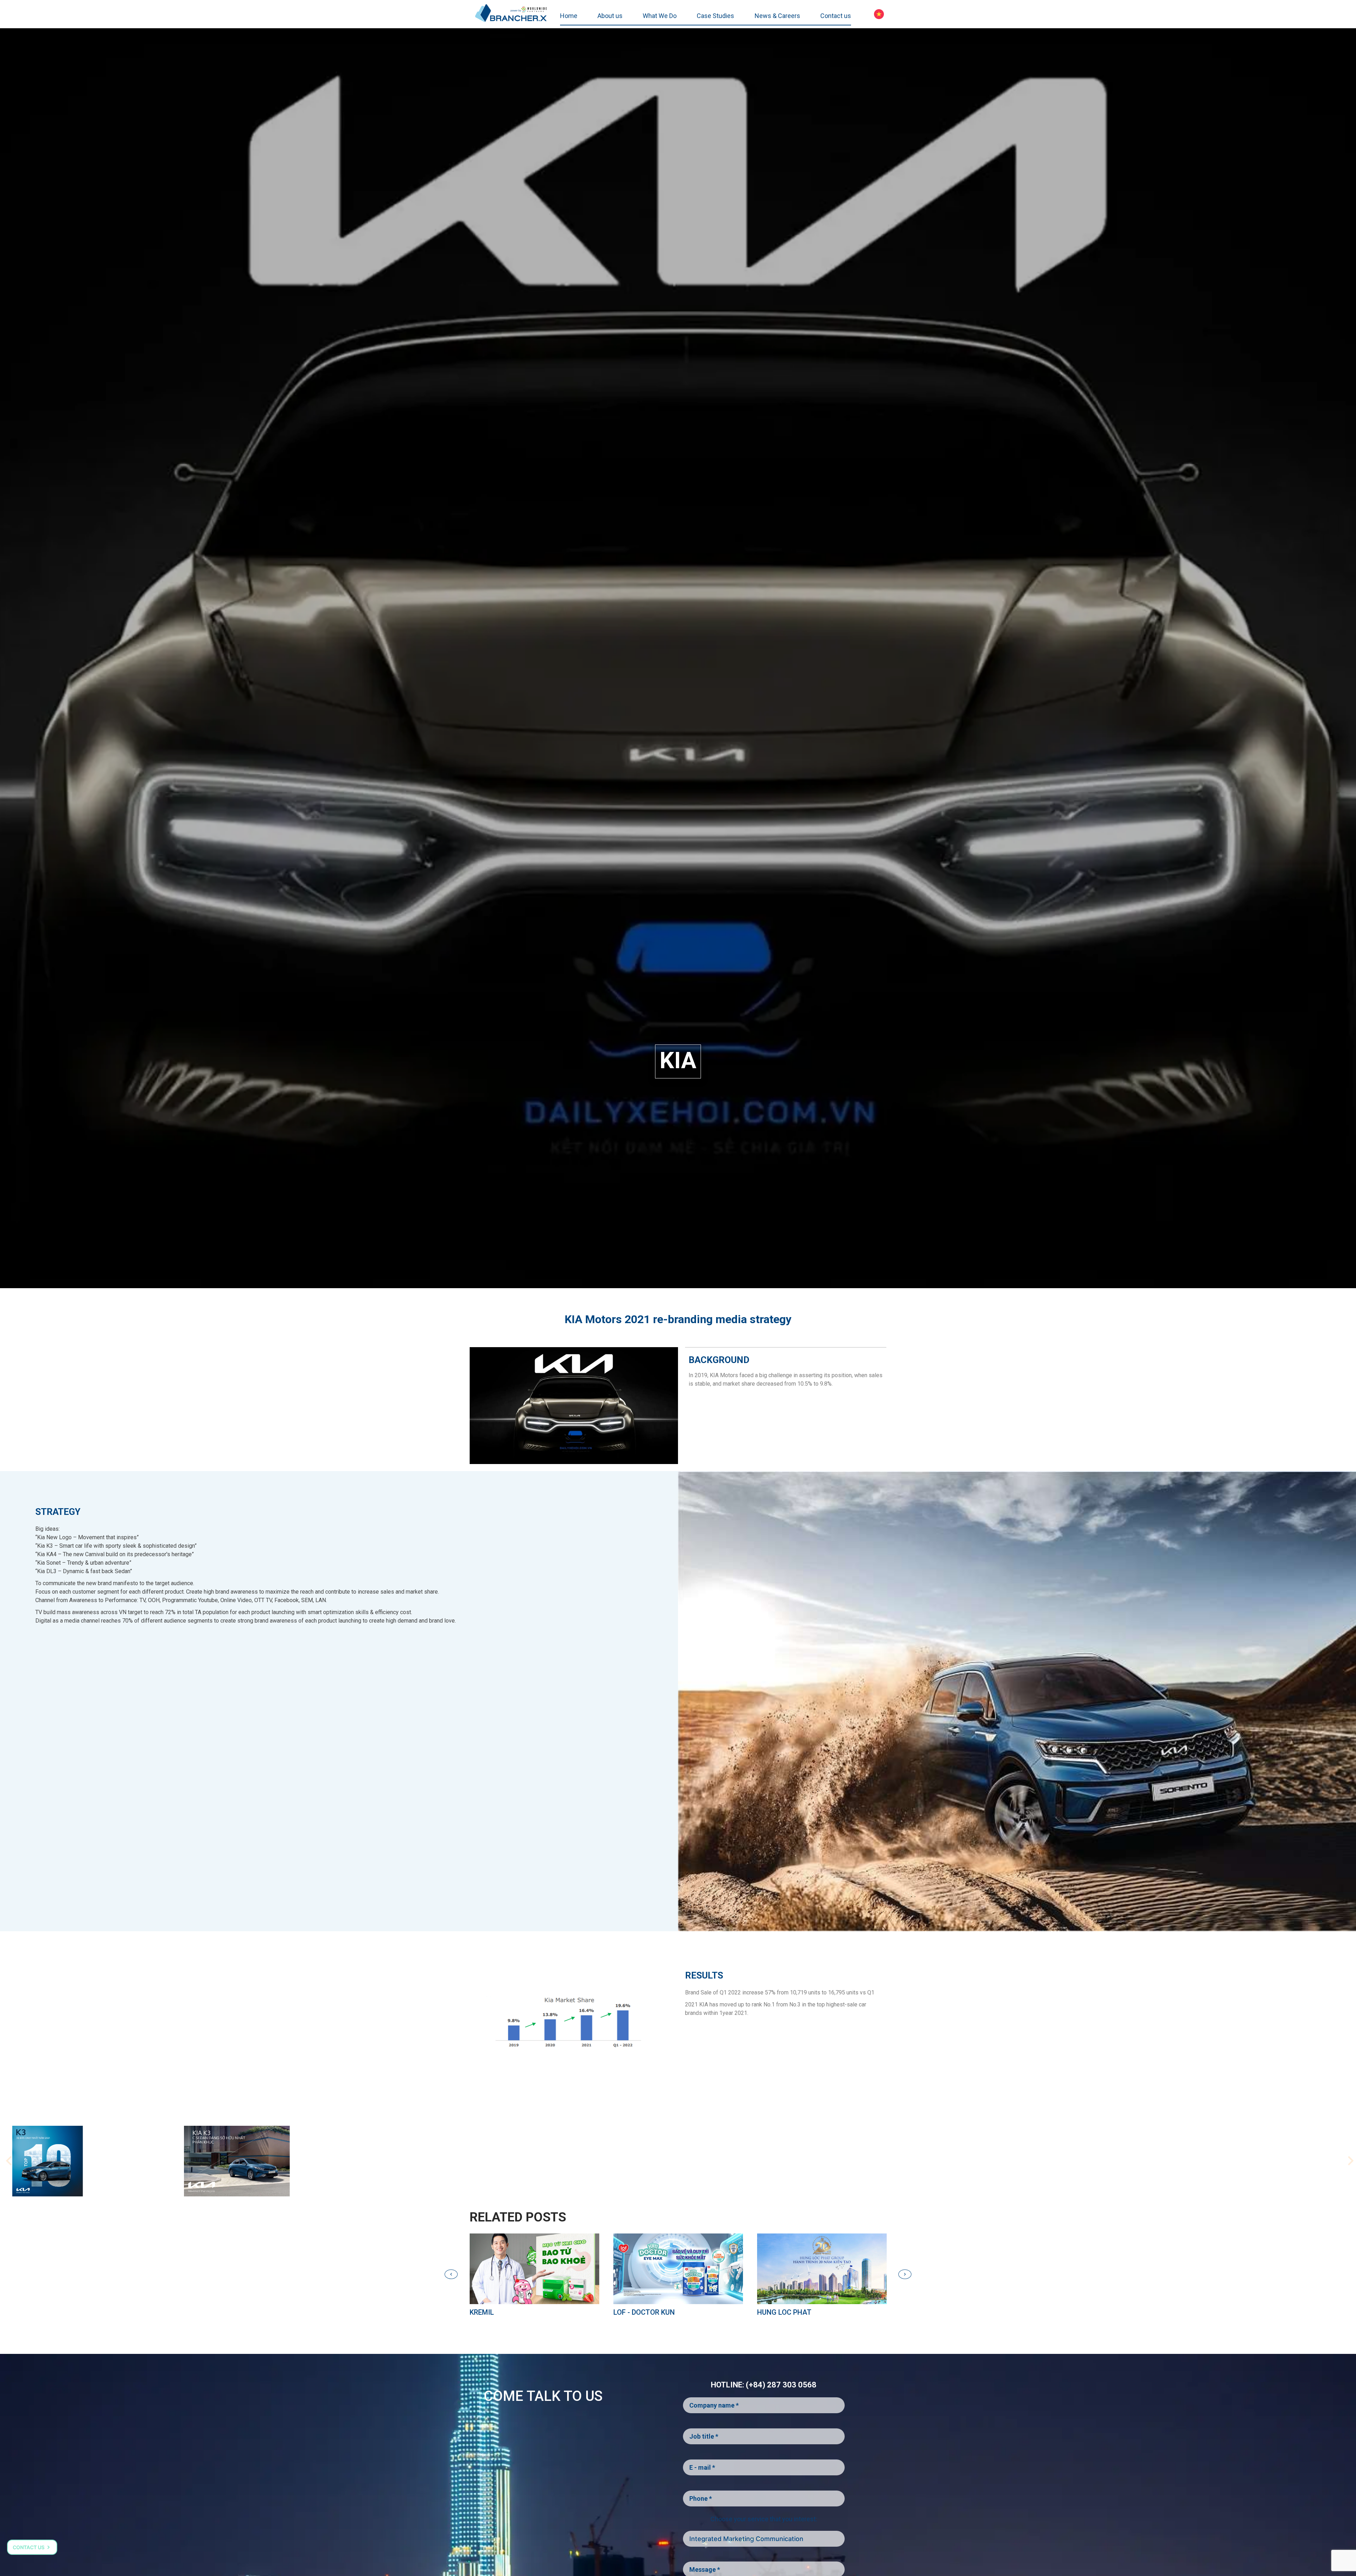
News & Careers (777, 16)
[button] (1347, 2161)
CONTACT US (29, 2547)
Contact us (836, 16)
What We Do (660, 16)
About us (610, 16)
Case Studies (715, 16)
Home (569, 16)
